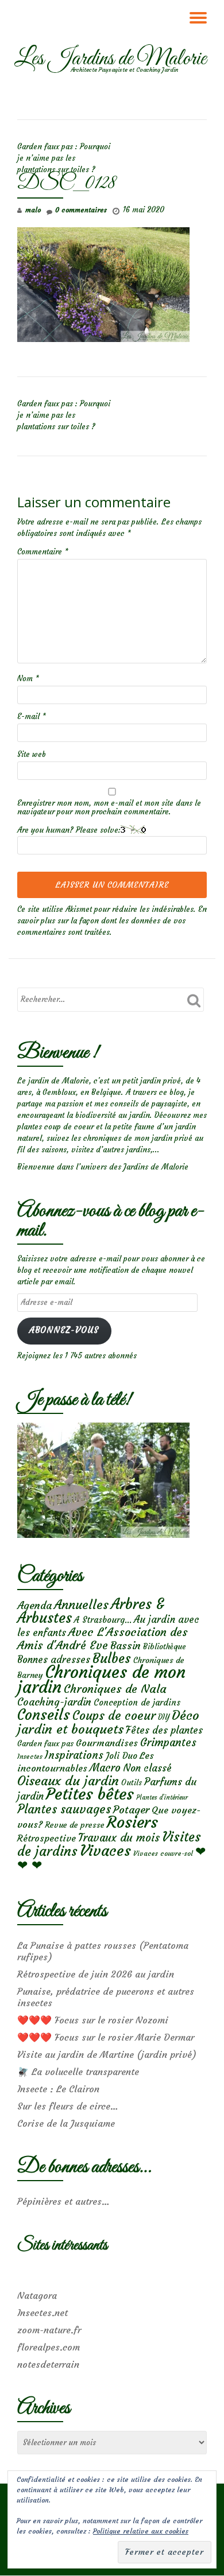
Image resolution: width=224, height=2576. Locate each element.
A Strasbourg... (103, 1620)
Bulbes (112, 1658)
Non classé (147, 1768)
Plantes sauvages (64, 1809)
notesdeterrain (48, 2364)
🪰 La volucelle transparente (78, 2072)
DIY (164, 1717)
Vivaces (105, 1850)
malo (33, 210)
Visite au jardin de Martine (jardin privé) (107, 2054)
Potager (131, 1810)
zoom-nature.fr (49, 2330)
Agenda (34, 1605)
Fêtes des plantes (164, 1730)
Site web (32, 754)
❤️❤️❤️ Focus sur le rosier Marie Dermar (106, 2037)
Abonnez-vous (64, 1330)
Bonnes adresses (54, 1660)
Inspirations (74, 1755)
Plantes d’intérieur (162, 1798)
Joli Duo (121, 1756)
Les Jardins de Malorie (110, 59)
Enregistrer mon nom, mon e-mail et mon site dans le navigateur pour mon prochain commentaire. (109, 807)
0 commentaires (81, 210)
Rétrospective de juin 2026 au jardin (96, 1974)
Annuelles (81, 1605)
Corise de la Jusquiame (66, 2123)
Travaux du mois (119, 1837)
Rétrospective (47, 1838)
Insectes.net (43, 2313)
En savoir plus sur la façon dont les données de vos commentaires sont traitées (112, 921)
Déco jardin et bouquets (108, 1722)
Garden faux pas (45, 1744)
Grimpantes (168, 1742)
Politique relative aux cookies (141, 2531)
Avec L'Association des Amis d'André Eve (103, 1638)
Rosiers (132, 1822)
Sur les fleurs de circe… (68, 2106)
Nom (28, 679)
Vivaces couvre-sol (163, 1854)
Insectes (30, 1757)
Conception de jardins (137, 1702)
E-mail (32, 716)
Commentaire (43, 552)
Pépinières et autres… (63, 2201)
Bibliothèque (165, 1647)
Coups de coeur (114, 1716)
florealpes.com (49, 2347)
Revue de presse (75, 1825)
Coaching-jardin (54, 1702)
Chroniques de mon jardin (101, 1679)
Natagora (37, 2295)
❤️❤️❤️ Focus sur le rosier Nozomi (93, 2020)
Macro (105, 1768)
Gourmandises (107, 1743)
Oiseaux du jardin (68, 1781)
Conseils (44, 1715)
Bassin (125, 1646)
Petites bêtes (90, 1794)
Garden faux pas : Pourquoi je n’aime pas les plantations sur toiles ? (64, 158)
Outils (132, 1783)
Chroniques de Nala (115, 1689)
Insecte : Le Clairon (58, 2089)
